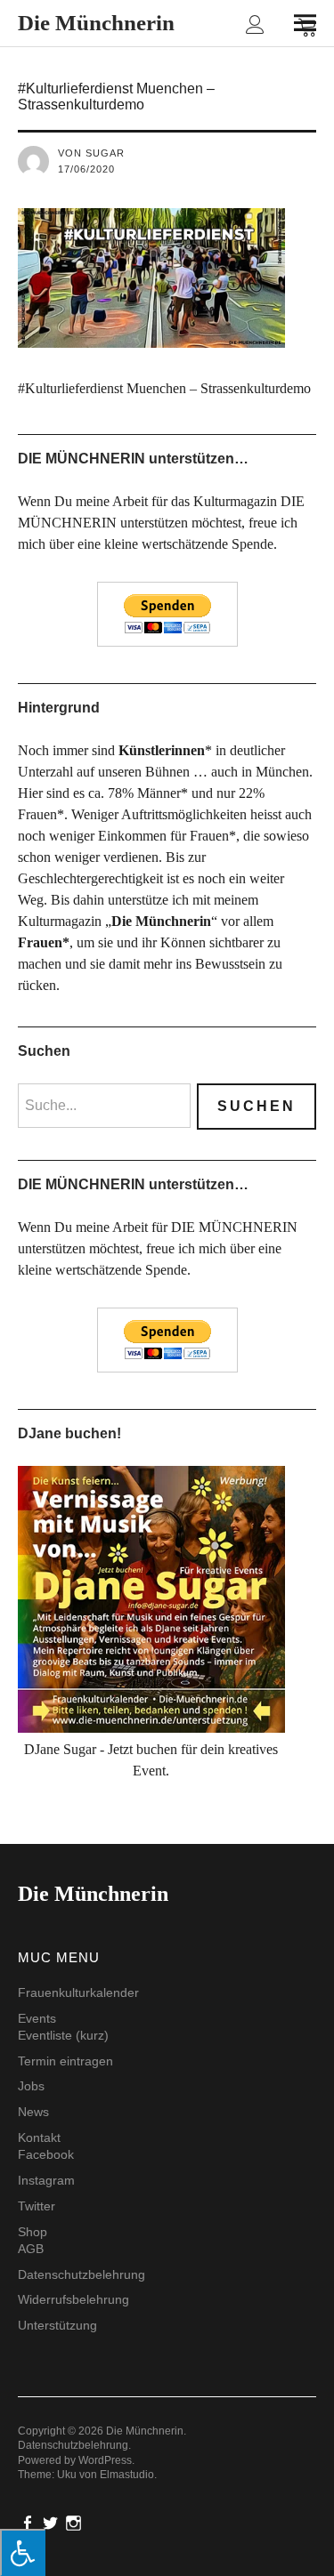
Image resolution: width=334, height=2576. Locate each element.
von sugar (91, 153)
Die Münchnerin (96, 23)
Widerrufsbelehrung (73, 2299)
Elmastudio (127, 2475)
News (33, 2112)
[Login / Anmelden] (255, 26)
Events (37, 2018)
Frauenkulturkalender (78, 1992)
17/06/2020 (86, 169)
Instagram (46, 2180)
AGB (31, 2249)
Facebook (46, 2154)
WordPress (105, 2460)
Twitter (37, 2206)
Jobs (31, 2086)
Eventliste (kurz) (63, 2035)
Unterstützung (57, 2325)
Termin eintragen (65, 2061)
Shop (33, 2232)
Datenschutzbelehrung (81, 2274)
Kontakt (39, 2137)
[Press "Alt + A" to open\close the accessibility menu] (23, 2552)
